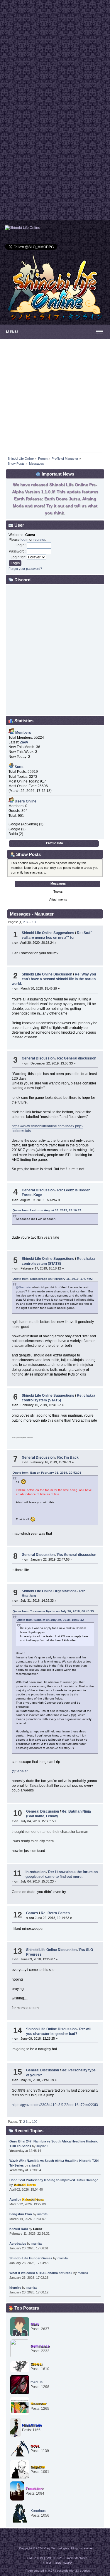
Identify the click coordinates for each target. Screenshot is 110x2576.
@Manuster (24, 1287)
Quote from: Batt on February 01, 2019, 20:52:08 (47, 1473)
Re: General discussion (77, 1058)
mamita (42, 2214)
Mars (35, 2324)
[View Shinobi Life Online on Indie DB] (23, 228)
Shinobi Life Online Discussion (47, 974)
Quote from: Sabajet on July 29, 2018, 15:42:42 (50, 1620)
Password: (17, 551)
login (24, 540)
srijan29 (42, 2146)
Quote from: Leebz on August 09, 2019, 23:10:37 (47, 1210)
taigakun (38, 2467)
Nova (35, 2446)
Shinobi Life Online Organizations (49, 1591)
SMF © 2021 (54, 2558)
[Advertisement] (55, 55)
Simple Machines (76, 2558)
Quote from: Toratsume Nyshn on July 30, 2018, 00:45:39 (53, 1611)
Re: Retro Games (55, 1913)
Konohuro (38, 2511)
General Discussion (38, 1058)
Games (32, 1913)
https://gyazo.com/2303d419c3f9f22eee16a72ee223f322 (57, 2105)
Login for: (18, 557)
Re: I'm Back (68, 1457)
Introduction (35, 1872)
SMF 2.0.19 (35, 2558)
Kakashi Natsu (25, 2185)
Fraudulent (34, 2489)
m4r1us (37, 2382)
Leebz (38, 2229)
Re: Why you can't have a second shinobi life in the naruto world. (54, 979)
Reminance (40, 2346)
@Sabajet (20, 1771)
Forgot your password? (25, 569)
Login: (21, 545)
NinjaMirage (32, 2425)
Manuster (38, 2404)
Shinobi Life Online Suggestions (48, 933)
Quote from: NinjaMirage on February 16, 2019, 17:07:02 (53, 1279)
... (30, 922)
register (39, 540)
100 (35, 922)
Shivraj (36, 2364)
